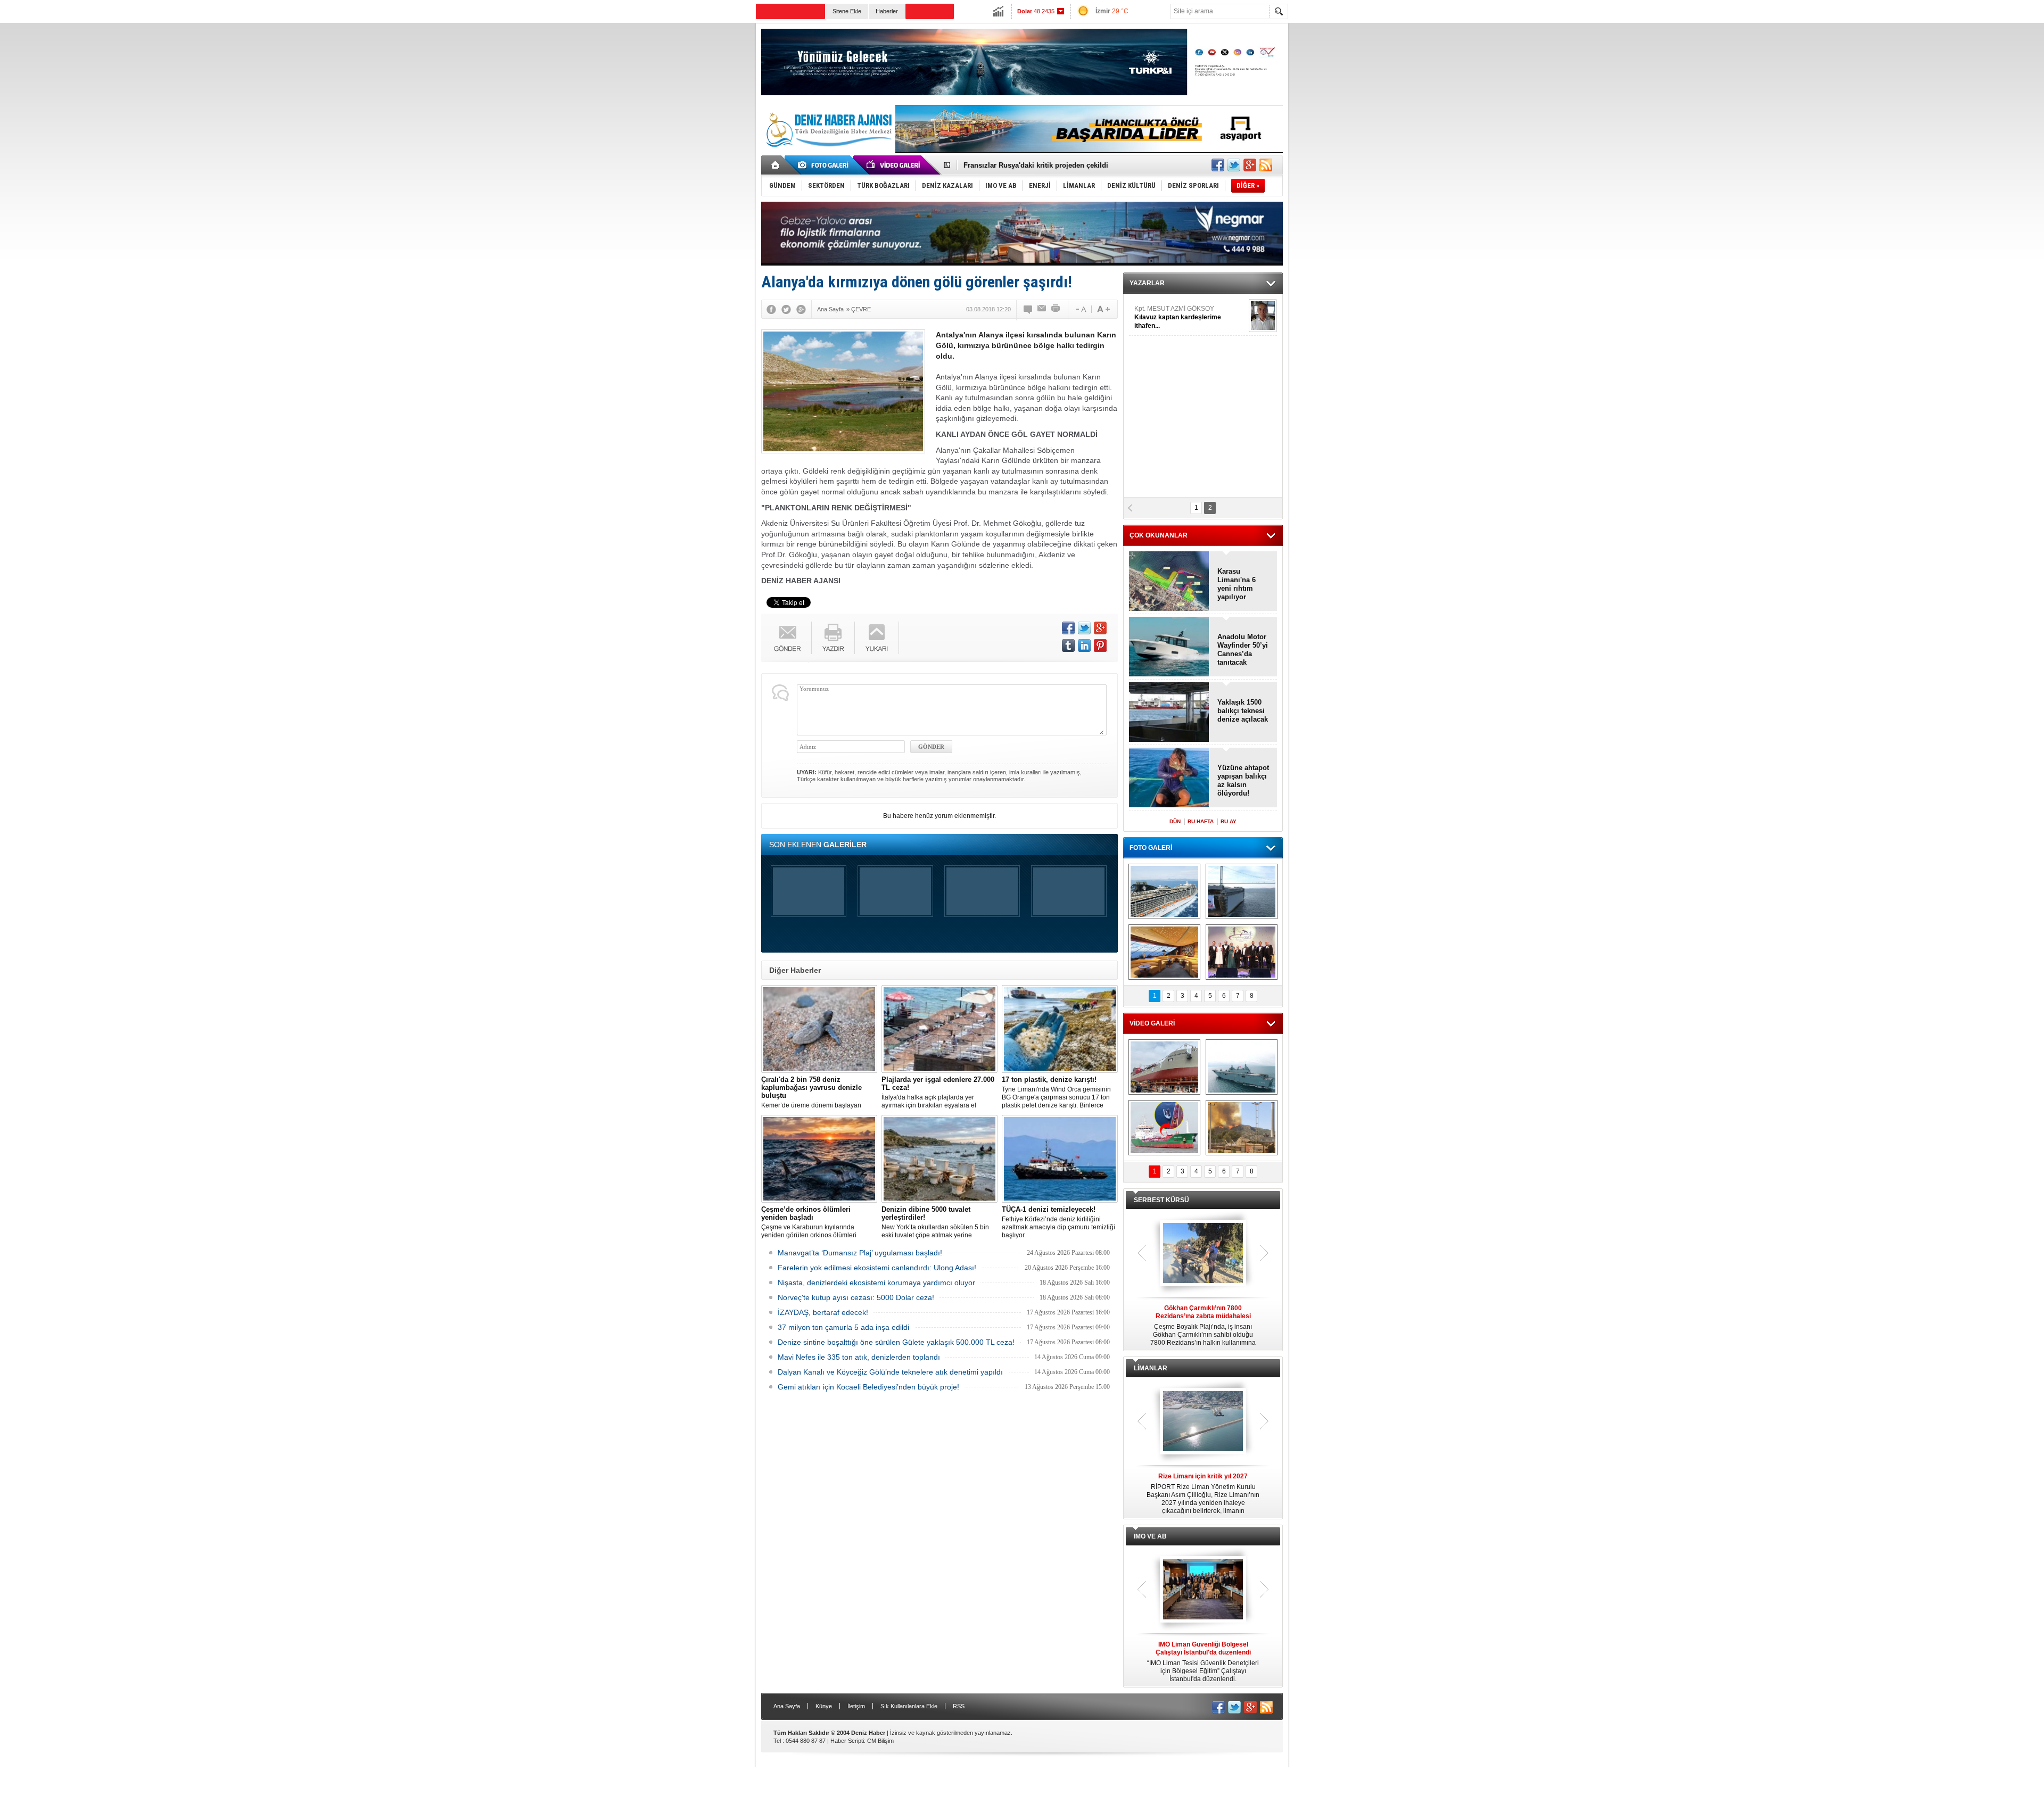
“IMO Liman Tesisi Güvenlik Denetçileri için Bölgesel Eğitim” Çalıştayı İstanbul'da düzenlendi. (1203, 1662)
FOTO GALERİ (1151, 848)
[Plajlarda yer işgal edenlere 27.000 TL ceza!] (939, 1029)
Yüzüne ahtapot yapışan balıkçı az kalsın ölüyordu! (1243, 780)
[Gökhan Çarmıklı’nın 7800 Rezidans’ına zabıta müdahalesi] (1203, 1254)
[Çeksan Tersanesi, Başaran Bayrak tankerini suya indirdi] (1164, 1067)
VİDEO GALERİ (1152, 1023)
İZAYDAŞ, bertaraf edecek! (823, 1312)
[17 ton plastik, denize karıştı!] (1060, 1029)
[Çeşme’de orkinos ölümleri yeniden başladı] (819, 1159)
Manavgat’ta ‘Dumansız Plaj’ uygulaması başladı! (860, 1253)
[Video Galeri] (894, 165)
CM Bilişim (880, 1741)
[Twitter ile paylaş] (1234, 165)
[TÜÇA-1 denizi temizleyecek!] (1060, 1159)
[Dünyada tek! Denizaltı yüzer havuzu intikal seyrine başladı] (1242, 891)
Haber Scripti (847, 1741)
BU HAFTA (1201, 821)
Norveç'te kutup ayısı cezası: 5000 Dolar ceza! (856, 1297)
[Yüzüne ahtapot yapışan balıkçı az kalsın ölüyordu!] (1169, 778)
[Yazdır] (1056, 309)
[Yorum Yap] (1028, 309)
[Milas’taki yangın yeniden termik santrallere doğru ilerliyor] (1242, 1128)
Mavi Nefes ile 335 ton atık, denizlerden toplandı (859, 1357)
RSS (959, 1706)
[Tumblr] (1068, 646)
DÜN (1175, 821)
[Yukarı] (877, 638)
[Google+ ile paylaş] (1250, 165)
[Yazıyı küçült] (1080, 309)
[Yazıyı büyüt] (1103, 309)
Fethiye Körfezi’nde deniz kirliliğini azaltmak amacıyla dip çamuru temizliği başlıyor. (1058, 1222)
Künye (824, 1706)
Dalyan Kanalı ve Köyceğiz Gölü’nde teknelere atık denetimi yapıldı (890, 1372)
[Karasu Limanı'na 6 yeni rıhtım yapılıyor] (1169, 582)
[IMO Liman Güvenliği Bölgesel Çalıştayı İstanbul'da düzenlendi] (1203, 1590)
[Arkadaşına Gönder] (1042, 309)
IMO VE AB (1150, 1536)
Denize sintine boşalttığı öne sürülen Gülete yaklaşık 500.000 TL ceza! (896, 1342)
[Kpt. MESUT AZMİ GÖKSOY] (1263, 316)
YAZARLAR (1147, 283)
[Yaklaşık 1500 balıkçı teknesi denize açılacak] (1169, 713)
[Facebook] (771, 309)
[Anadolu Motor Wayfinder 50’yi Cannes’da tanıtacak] (1169, 647)
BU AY (1229, 821)
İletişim (856, 1706)
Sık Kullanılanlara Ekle (909, 1706)
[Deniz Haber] (828, 153)
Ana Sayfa (787, 1706)
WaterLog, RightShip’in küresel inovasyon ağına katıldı (1054, 165)
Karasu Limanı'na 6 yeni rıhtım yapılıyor (1237, 584)
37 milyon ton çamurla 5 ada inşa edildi (843, 1327)
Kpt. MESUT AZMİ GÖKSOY (1178, 317)
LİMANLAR (1151, 1368)
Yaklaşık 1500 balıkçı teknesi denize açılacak (1243, 711)
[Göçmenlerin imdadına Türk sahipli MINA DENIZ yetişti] (1164, 1128)
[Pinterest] (1100, 646)
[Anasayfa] (776, 165)
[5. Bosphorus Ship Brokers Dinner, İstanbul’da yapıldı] (1242, 952)
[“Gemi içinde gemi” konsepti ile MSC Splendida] (1164, 891)
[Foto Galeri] (825, 165)
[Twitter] (786, 309)
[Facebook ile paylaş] (1218, 165)
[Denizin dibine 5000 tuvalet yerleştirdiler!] (939, 1159)
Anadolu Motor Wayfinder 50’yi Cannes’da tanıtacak (1243, 650)
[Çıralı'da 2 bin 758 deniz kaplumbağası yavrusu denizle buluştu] (819, 1029)
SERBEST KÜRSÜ (1161, 1200)
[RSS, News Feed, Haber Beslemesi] (1266, 165)
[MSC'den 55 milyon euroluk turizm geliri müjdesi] (1164, 952)
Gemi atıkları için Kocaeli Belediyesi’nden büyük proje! (868, 1387)
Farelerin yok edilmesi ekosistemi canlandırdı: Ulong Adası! (877, 1268)
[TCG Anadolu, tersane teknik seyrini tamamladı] (1242, 1067)
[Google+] (801, 309)
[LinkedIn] (1084, 646)
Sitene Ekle (847, 11)
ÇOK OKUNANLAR (1159, 535)
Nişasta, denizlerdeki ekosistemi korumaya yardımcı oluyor (876, 1283)
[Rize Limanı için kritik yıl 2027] (1203, 1422)
